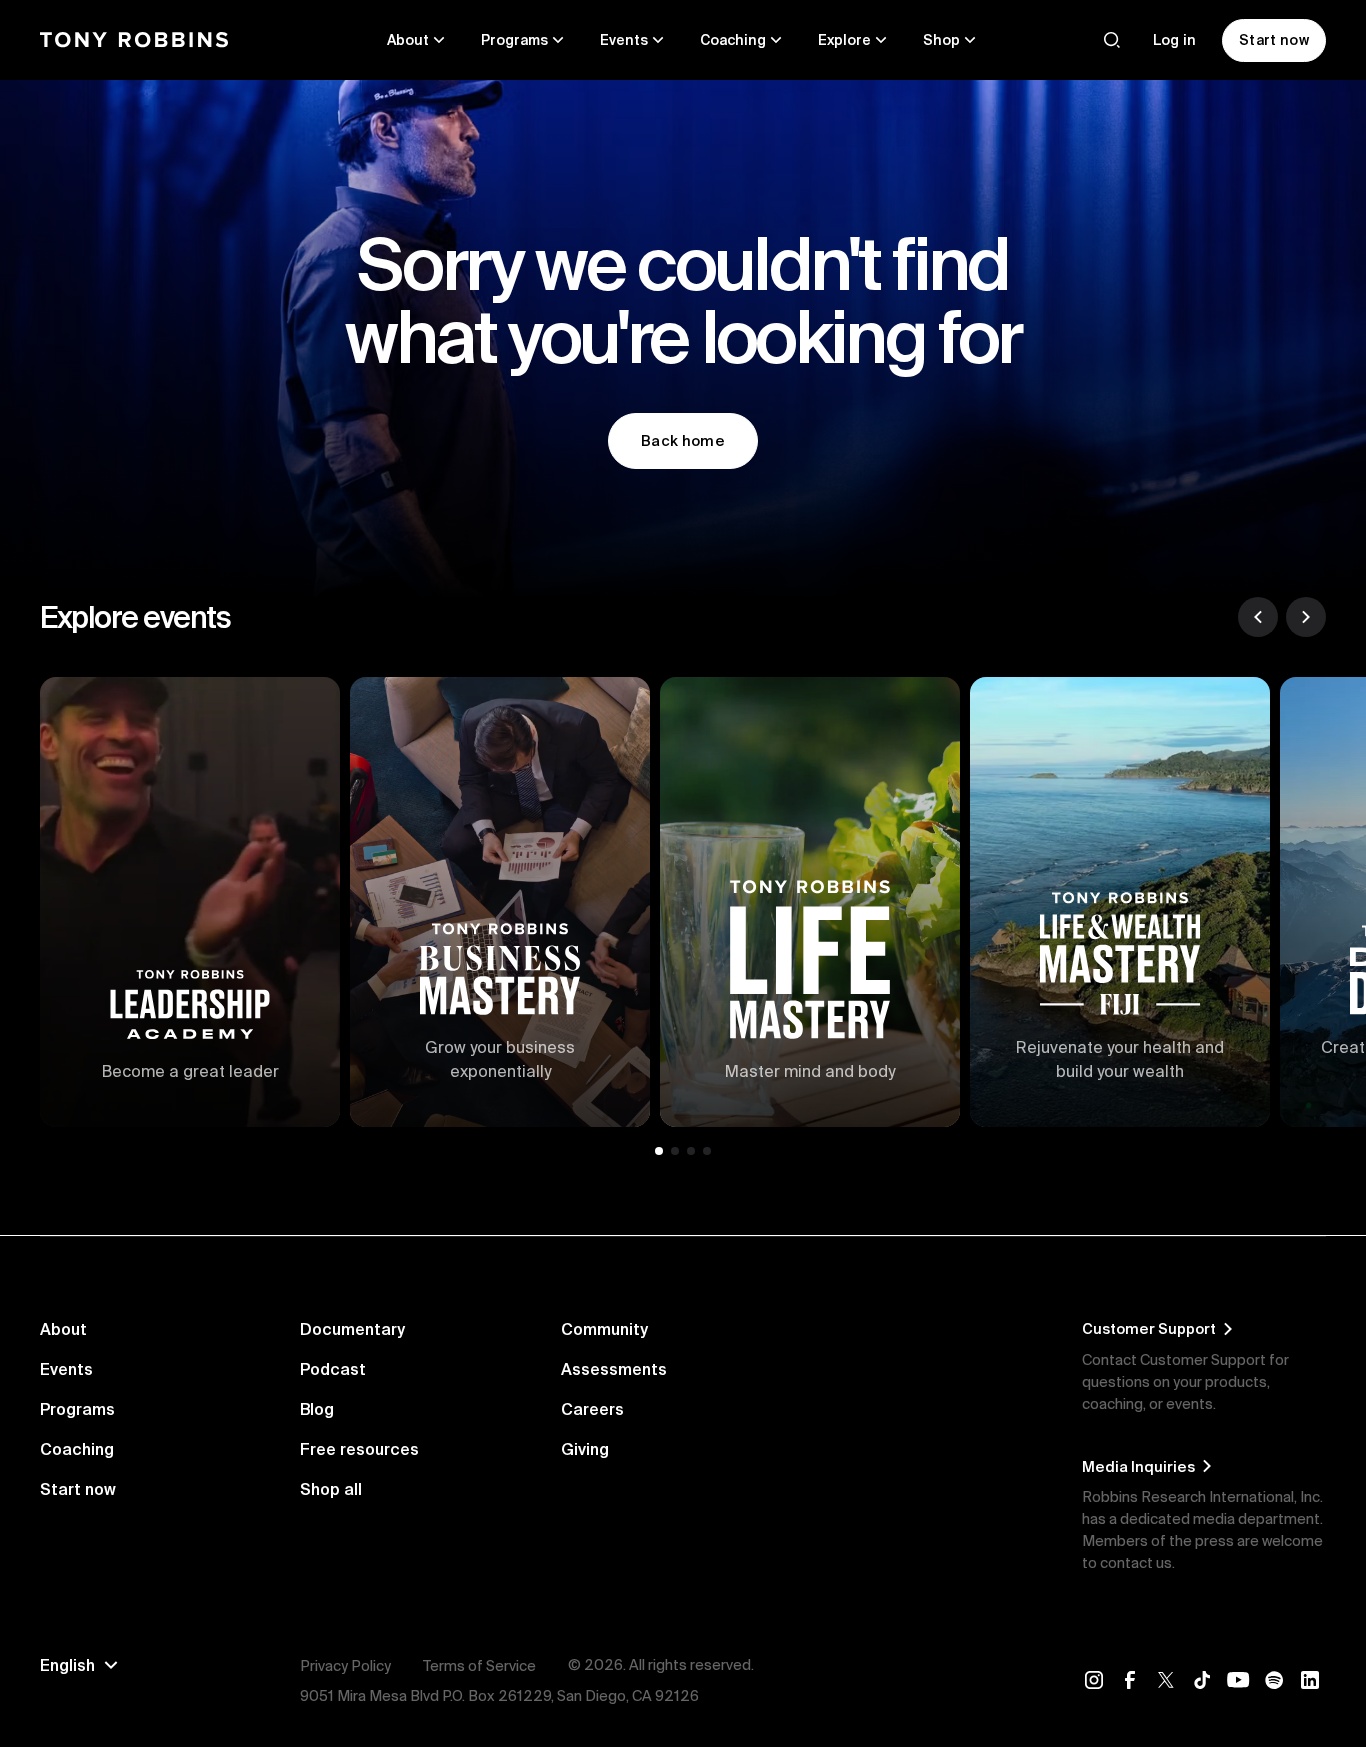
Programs (77, 1409)
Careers (592, 1409)
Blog (317, 1409)
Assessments (614, 1369)
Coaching (77, 1449)
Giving (585, 1449)
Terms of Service (479, 1665)
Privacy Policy (345, 1665)
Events (66, 1369)
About (63, 1329)
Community (604, 1329)
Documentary (352, 1329)
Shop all (331, 1489)
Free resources (359, 1449)
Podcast (333, 1369)
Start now (78, 1489)
